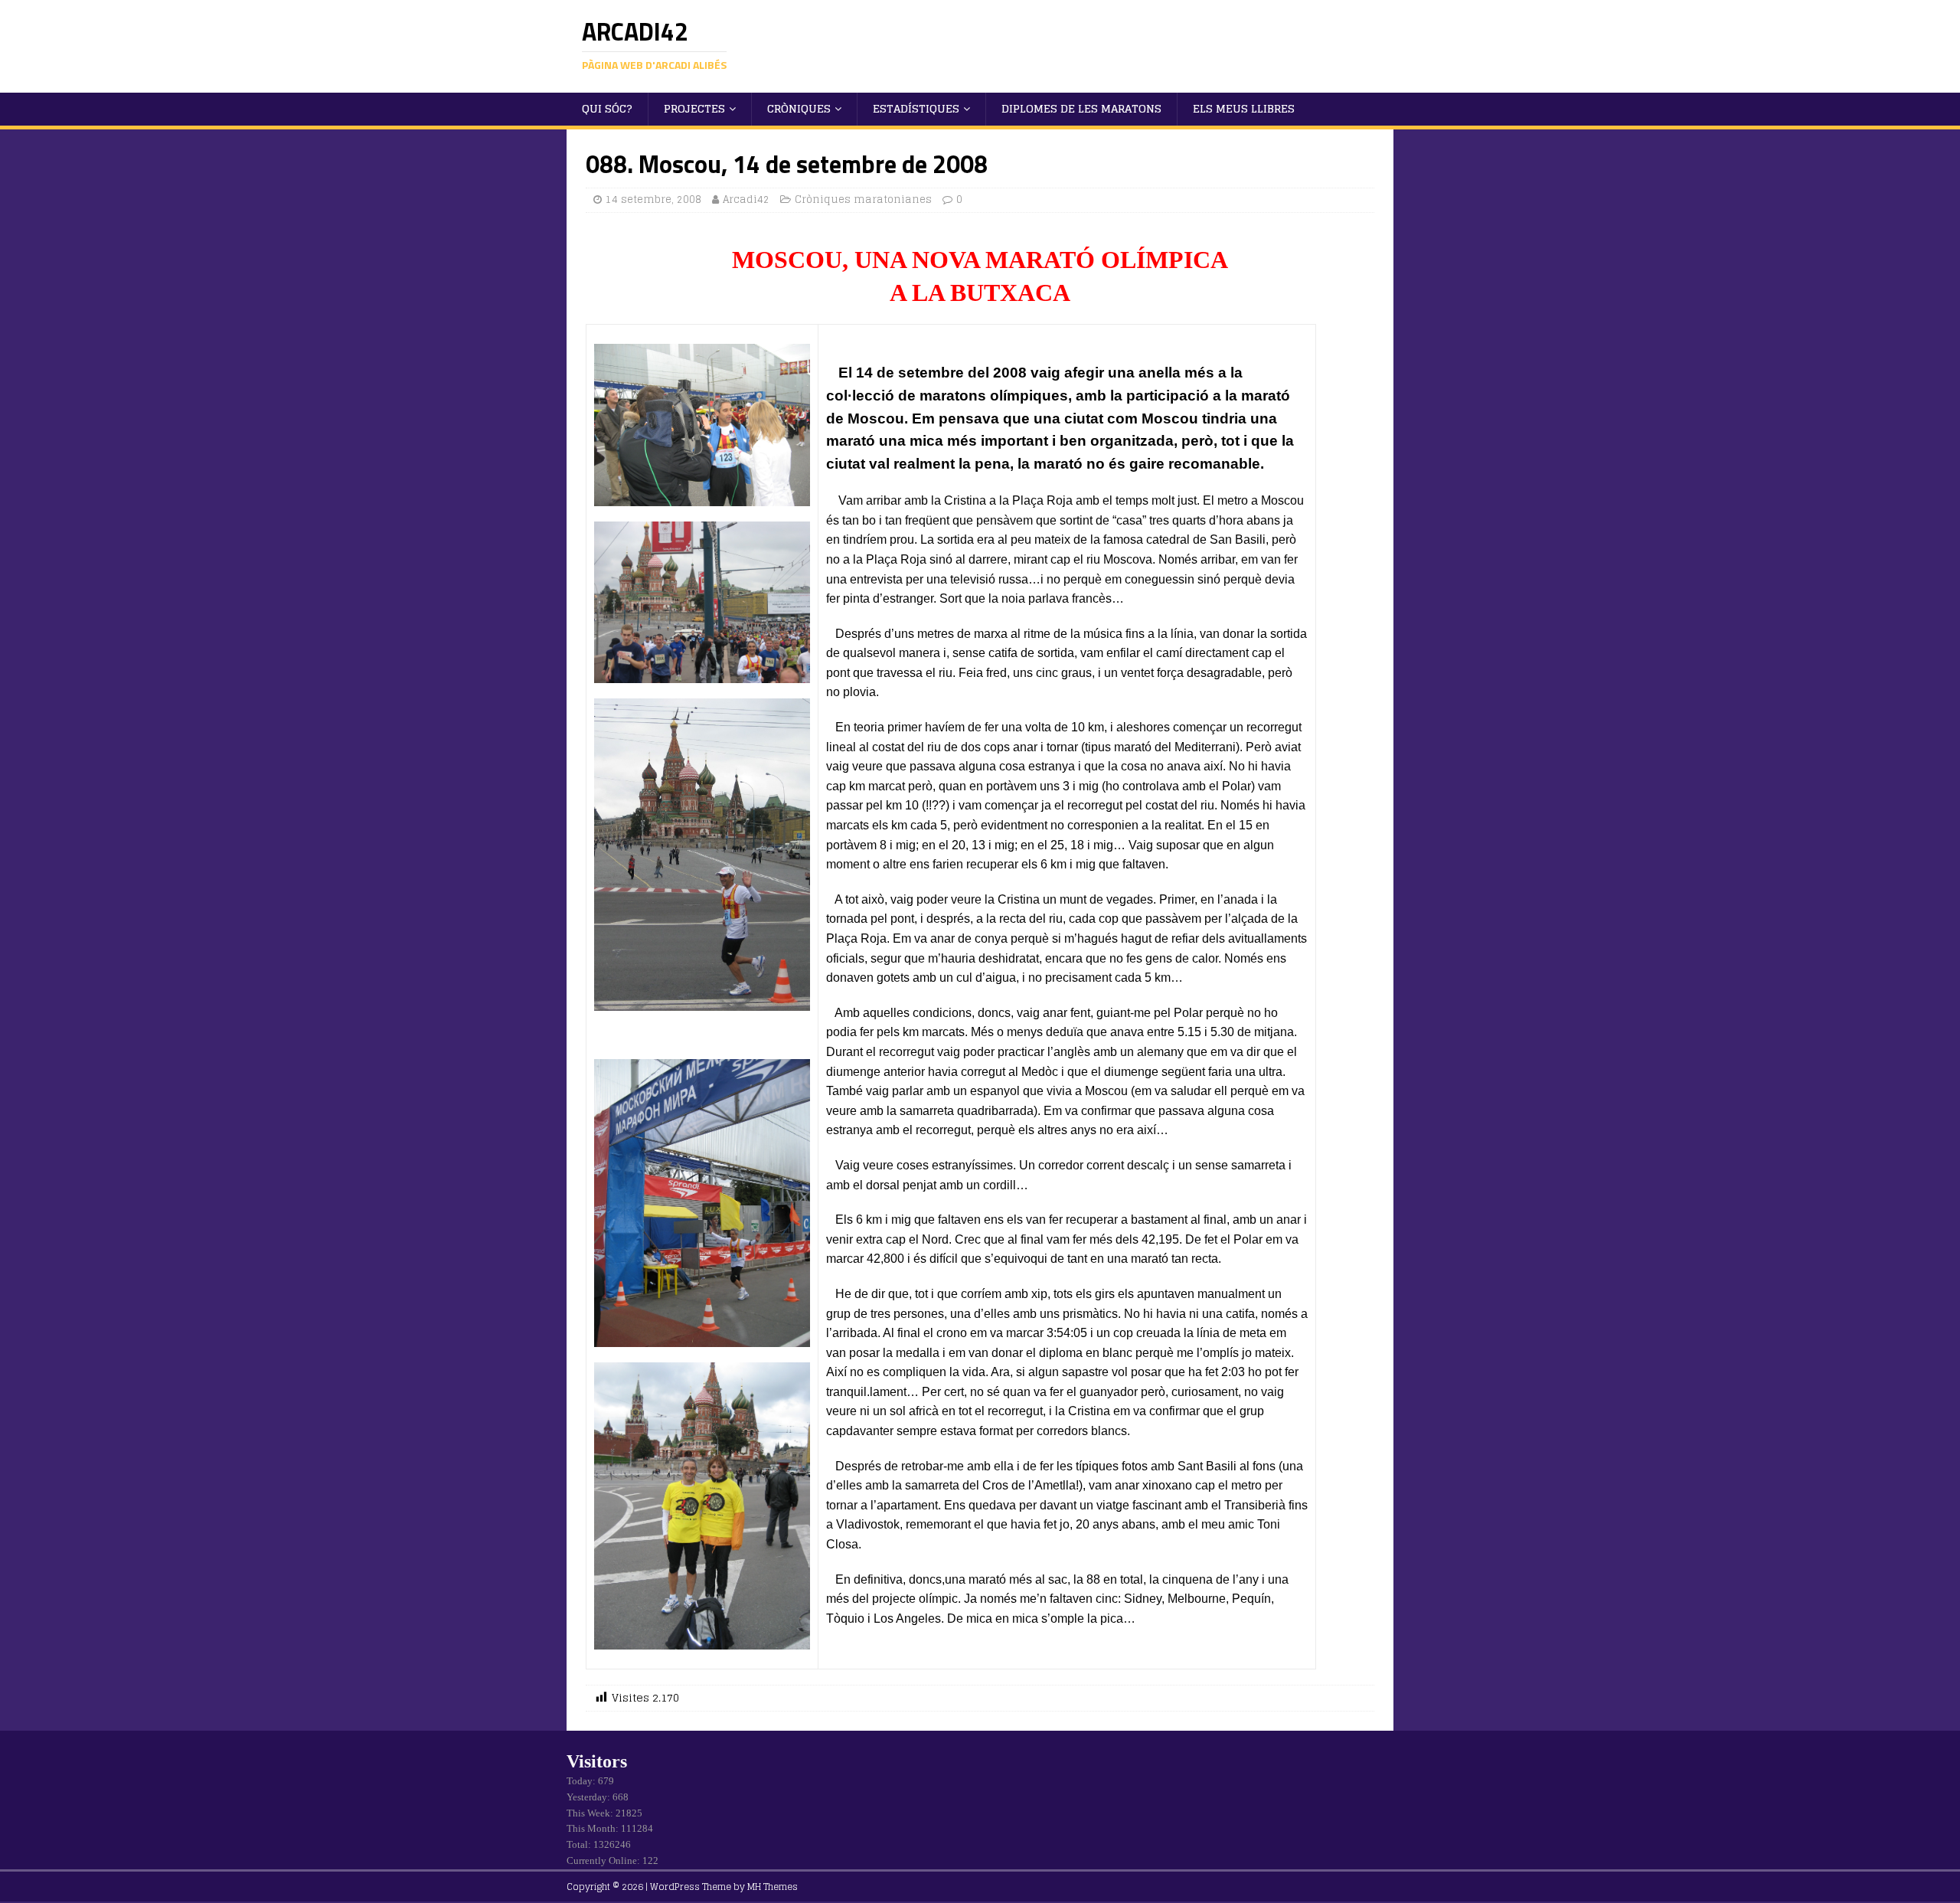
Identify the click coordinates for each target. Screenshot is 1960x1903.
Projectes (694, 108)
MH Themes (773, 1887)
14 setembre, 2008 (653, 199)
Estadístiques (916, 108)
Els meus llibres (1244, 108)
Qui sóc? (607, 108)
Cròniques (799, 108)
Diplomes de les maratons (1081, 108)
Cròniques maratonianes (863, 199)
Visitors (597, 1761)
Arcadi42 (746, 199)
